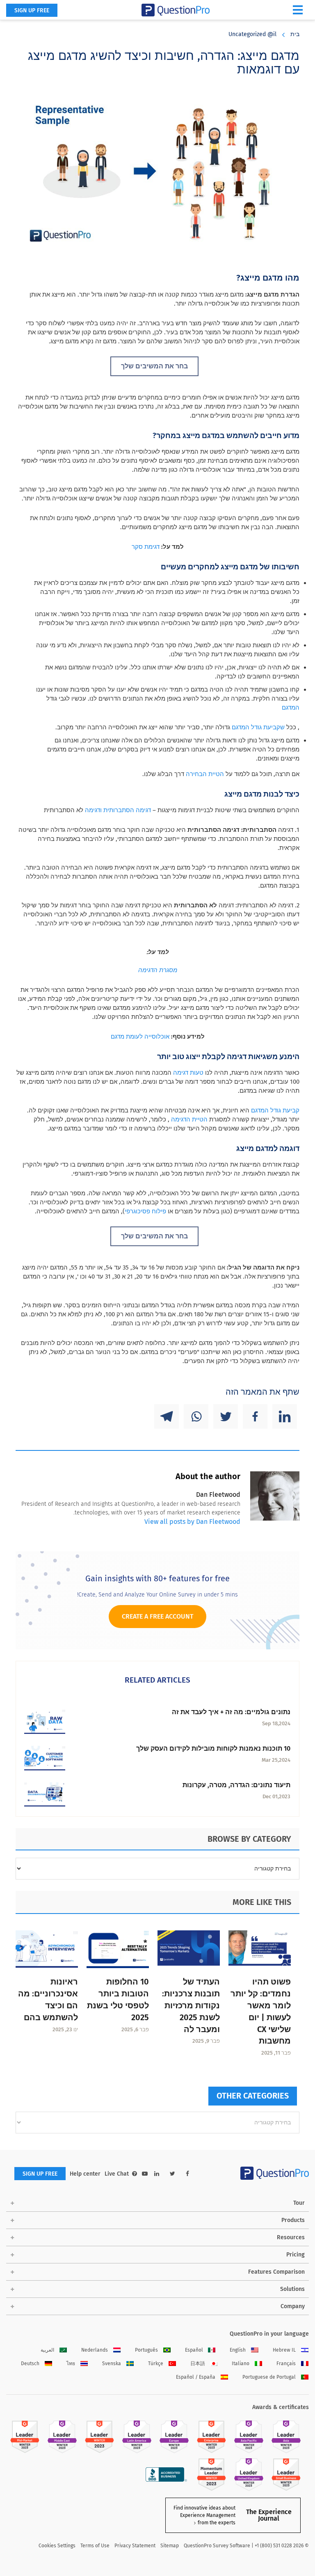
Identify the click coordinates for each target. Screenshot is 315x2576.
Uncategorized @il (252, 34)
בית (295, 34)
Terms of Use (95, 2546)
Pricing (296, 2255)
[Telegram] (167, 1416)
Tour (299, 2203)
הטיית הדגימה (189, 1119)
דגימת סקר (146, 547)
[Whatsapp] (196, 1416)
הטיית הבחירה (205, 774)
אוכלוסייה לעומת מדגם (140, 1037)
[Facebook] (255, 1416)
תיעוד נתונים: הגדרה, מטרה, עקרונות (236, 1785)
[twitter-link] (172, 2174)
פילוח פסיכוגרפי (145, 1211)
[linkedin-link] (157, 2174)
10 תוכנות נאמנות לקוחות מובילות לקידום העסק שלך (213, 1748)
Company (293, 2306)
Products (293, 2220)
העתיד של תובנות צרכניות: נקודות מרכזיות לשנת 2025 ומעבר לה (191, 2005)
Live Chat (117, 2174)
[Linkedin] (285, 1416)
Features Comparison (276, 2272)
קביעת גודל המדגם (275, 1110)
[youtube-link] (145, 2174)
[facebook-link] (187, 2174)
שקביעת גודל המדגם (258, 727)
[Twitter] (226, 1416)
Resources (291, 2237)
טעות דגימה (188, 1073)
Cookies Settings (57, 2546)
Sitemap (170, 2546)
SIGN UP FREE (32, 10)
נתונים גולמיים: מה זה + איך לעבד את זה (231, 1712)
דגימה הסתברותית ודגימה (118, 810)
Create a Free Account (157, 1616)
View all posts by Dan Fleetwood (192, 1522)
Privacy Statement (135, 2546)
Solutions (292, 2289)
